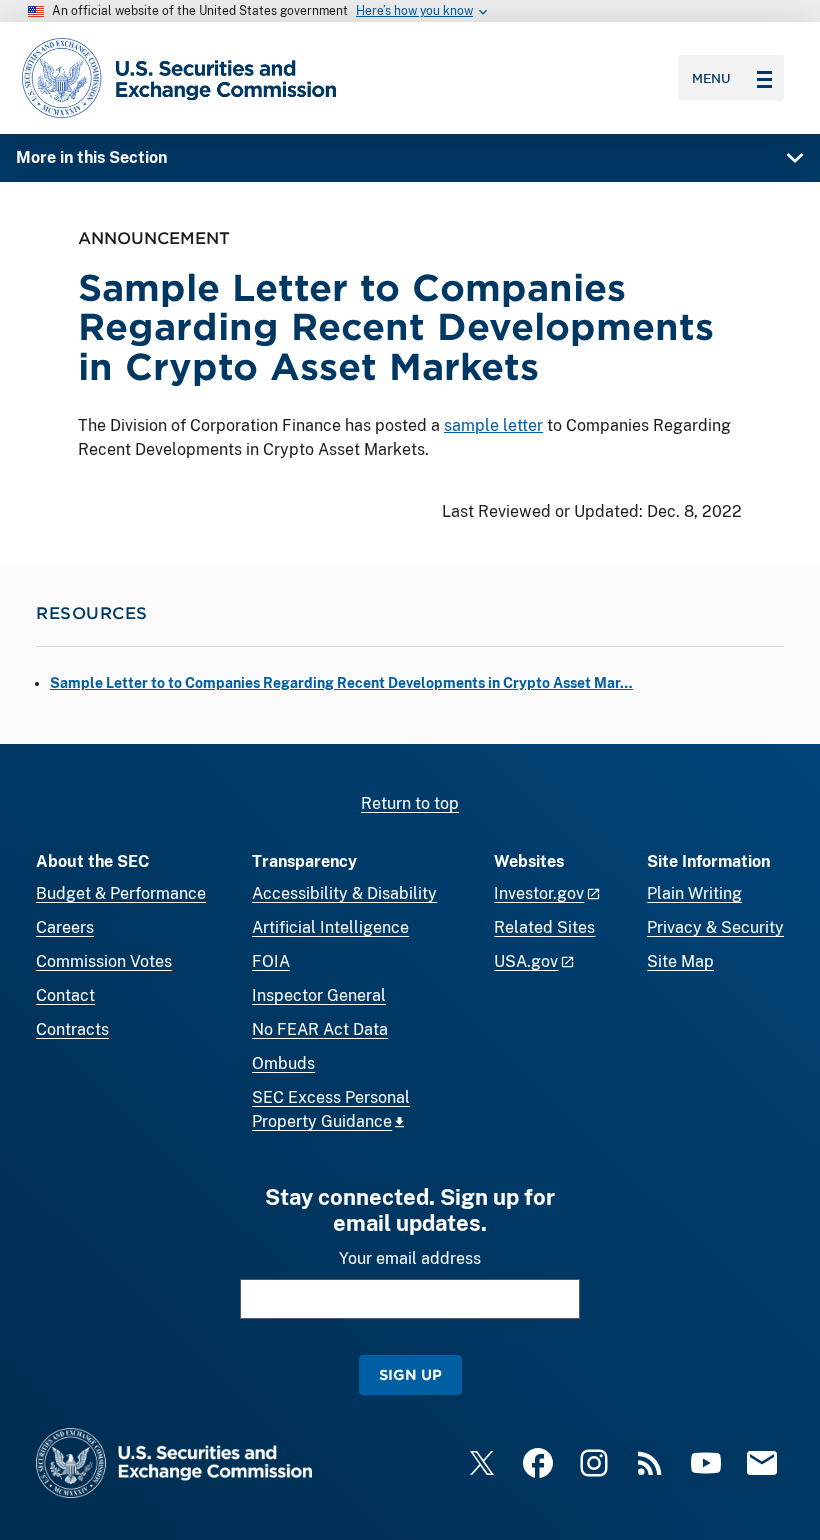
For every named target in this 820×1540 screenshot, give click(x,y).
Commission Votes (104, 961)
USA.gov (526, 961)
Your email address (410, 1258)
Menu (711, 78)
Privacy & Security (715, 927)
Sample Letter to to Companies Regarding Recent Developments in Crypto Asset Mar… (341, 683)
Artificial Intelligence (330, 927)
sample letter (493, 425)
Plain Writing (694, 893)
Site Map (680, 961)
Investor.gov (539, 893)
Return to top (410, 803)
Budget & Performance (121, 893)
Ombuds (283, 1063)
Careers (65, 927)
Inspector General (319, 995)
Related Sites (544, 927)
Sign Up (410, 1374)
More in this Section (91, 157)
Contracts (72, 1029)
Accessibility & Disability (344, 893)
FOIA (271, 961)
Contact (65, 995)
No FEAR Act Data (320, 1029)
